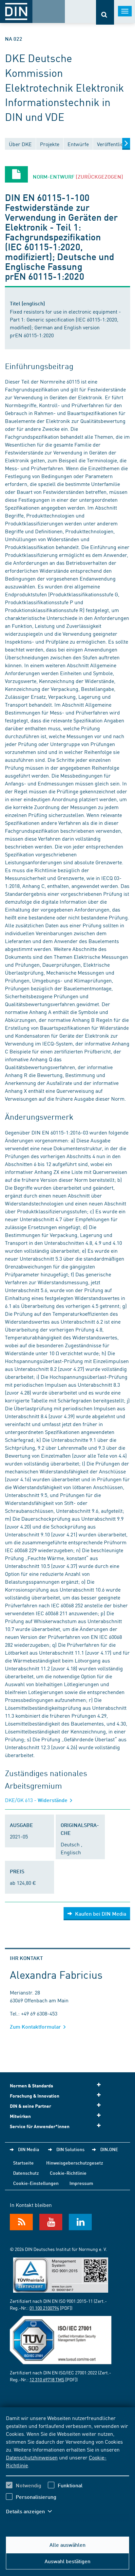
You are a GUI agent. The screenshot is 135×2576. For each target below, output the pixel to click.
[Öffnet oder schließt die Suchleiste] (105, 12)
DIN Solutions (70, 2149)
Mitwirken (20, 2116)
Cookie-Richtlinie (68, 2173)
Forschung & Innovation (35, 2096)
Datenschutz (26, 2173)
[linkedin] (80, 2222)
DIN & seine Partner (30, 2106)
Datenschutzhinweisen (32, 2457)
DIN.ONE (109, 2149)
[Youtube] (51, 2222)
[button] (32, 2511)
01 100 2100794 (44, 2308)
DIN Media (29, 2149)
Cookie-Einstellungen (36, 2183)
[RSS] (21, 2222)
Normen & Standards (31, 2086)
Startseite (23, 2163)
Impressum (81, 2183)
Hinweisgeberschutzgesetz (75, 2163)
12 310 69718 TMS (47, 2379)
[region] (67, 2469)
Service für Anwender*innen (40, 2126)
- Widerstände (37, 1800)
